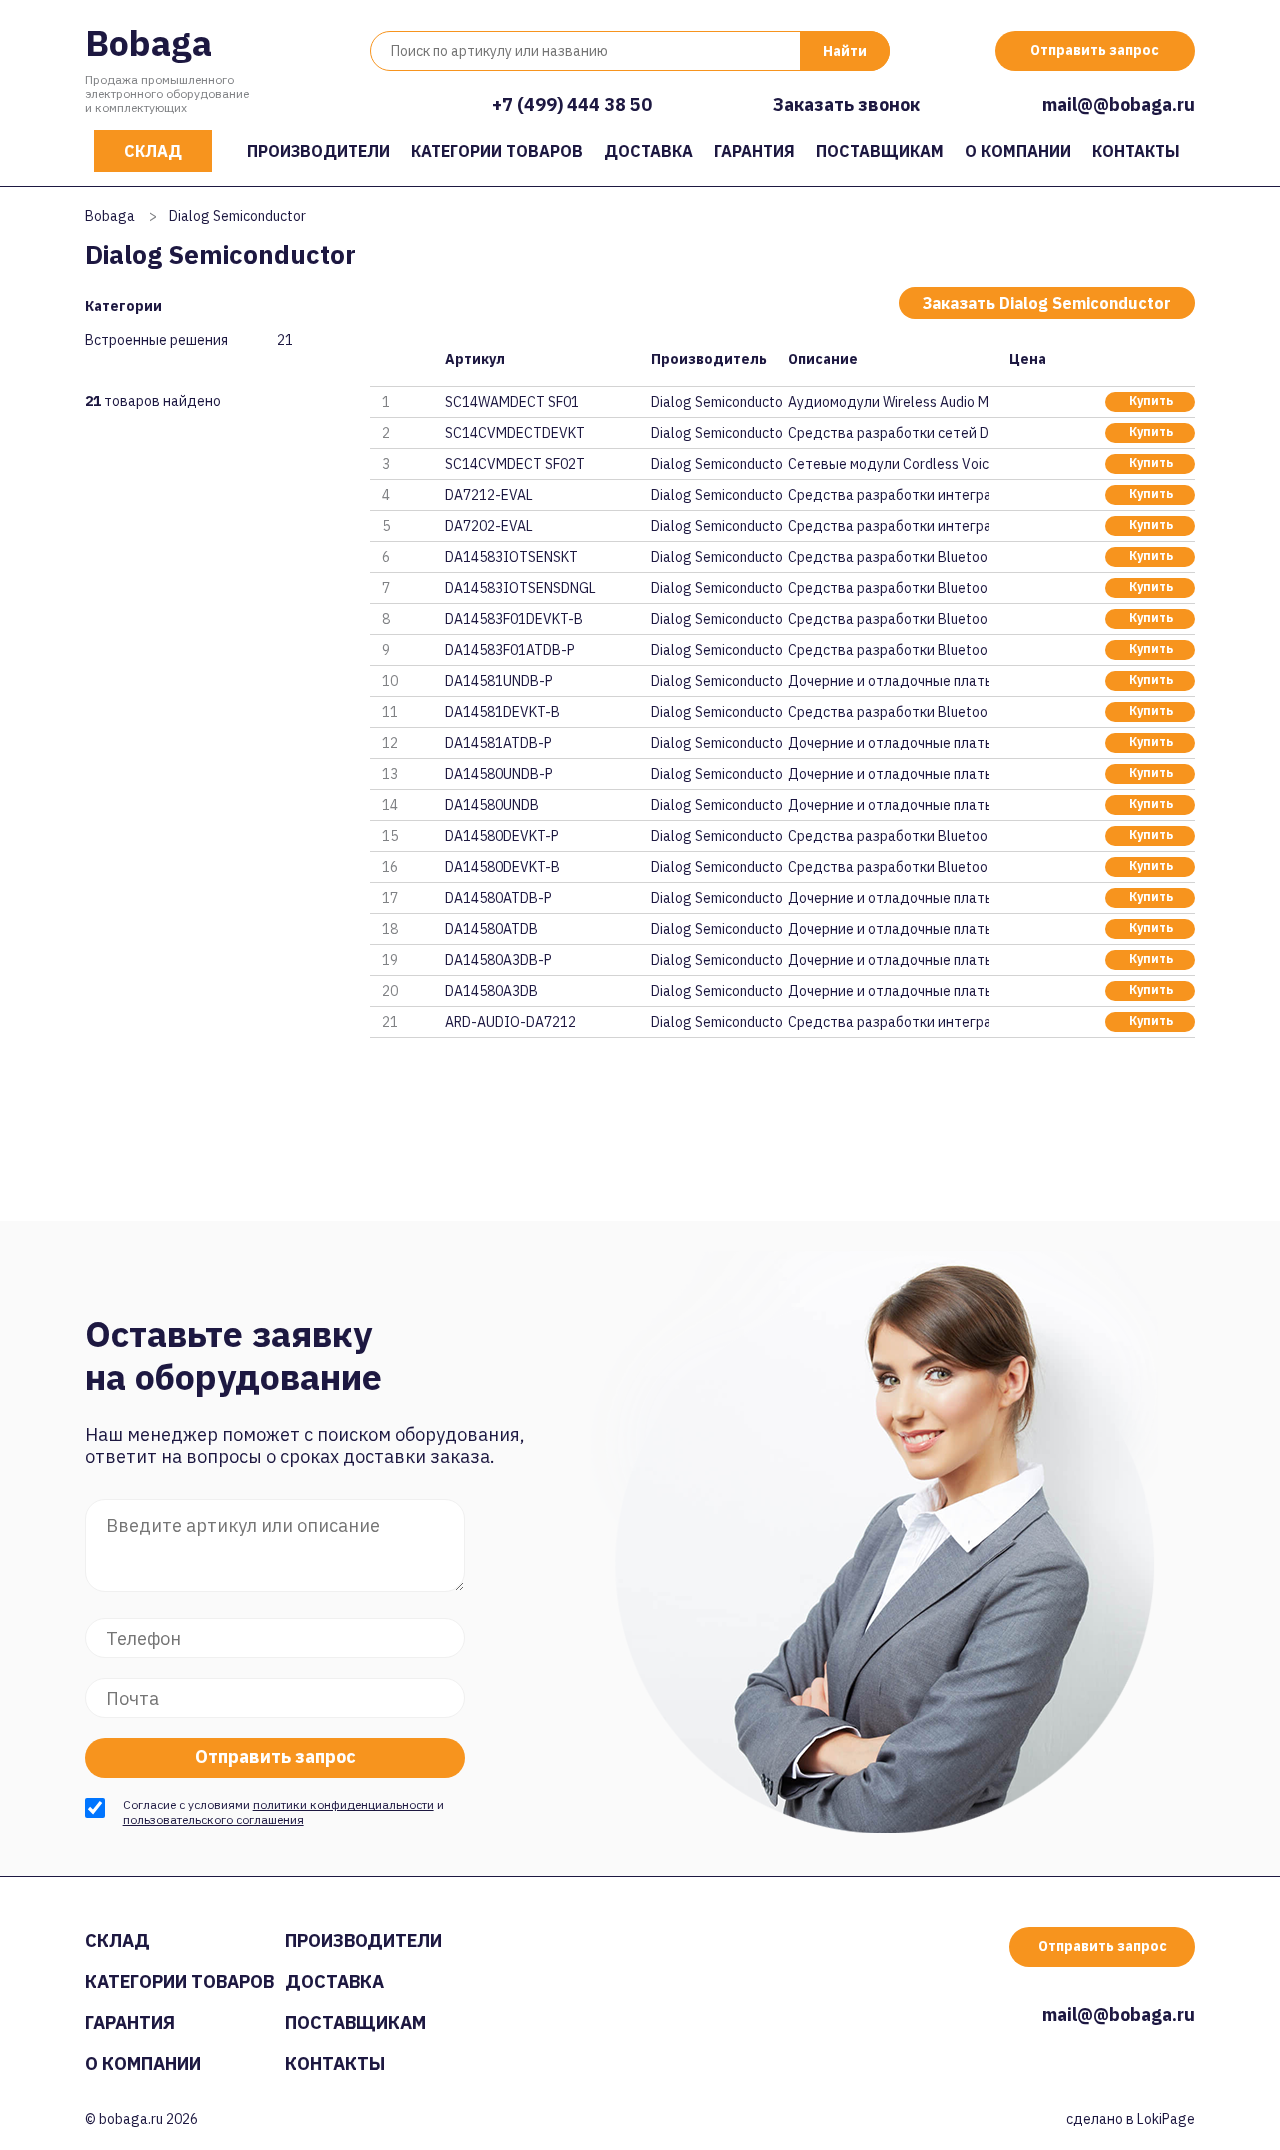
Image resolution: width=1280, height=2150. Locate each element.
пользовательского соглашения (213, 1819)
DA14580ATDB (491, 929)
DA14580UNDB (492, 805)
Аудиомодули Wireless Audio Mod (888, 402)
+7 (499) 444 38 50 (572, 104)
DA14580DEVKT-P (502, 836)
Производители (318, 151)
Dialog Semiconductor (717, 402)
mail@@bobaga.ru (1118, 104)
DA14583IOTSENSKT (511, 557)
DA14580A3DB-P (498, 960)
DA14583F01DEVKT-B (514, 619)
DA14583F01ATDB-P (510, 650)
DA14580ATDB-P (498, 898)
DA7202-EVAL (489, 526)
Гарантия (754, 151)
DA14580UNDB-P (499, 774)
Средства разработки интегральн (888, 495)
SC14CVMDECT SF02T (515, 464)
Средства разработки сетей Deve (888, 433)
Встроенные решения (156, 340)
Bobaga (148, 42)
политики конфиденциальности (343, 1804)
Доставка (648, 151)
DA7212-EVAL (489, 495)
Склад (153, 151)
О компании (1018, 151)
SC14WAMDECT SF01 (512, 402)
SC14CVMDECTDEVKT (515, 433)
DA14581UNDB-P (499, 681)
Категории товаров (497, 151)
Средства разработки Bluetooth (888, 557)
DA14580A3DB (491, 991)
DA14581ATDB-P (498, 743)
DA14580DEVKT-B (502, 867)
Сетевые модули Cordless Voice (888, 464)
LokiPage (1166, 2119)
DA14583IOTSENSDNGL (520, 588)
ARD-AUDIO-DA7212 (510, 1022)
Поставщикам (880, 151)
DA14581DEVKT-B (502, 712)
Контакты (1136, 151)
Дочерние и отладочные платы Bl (888, 681)
